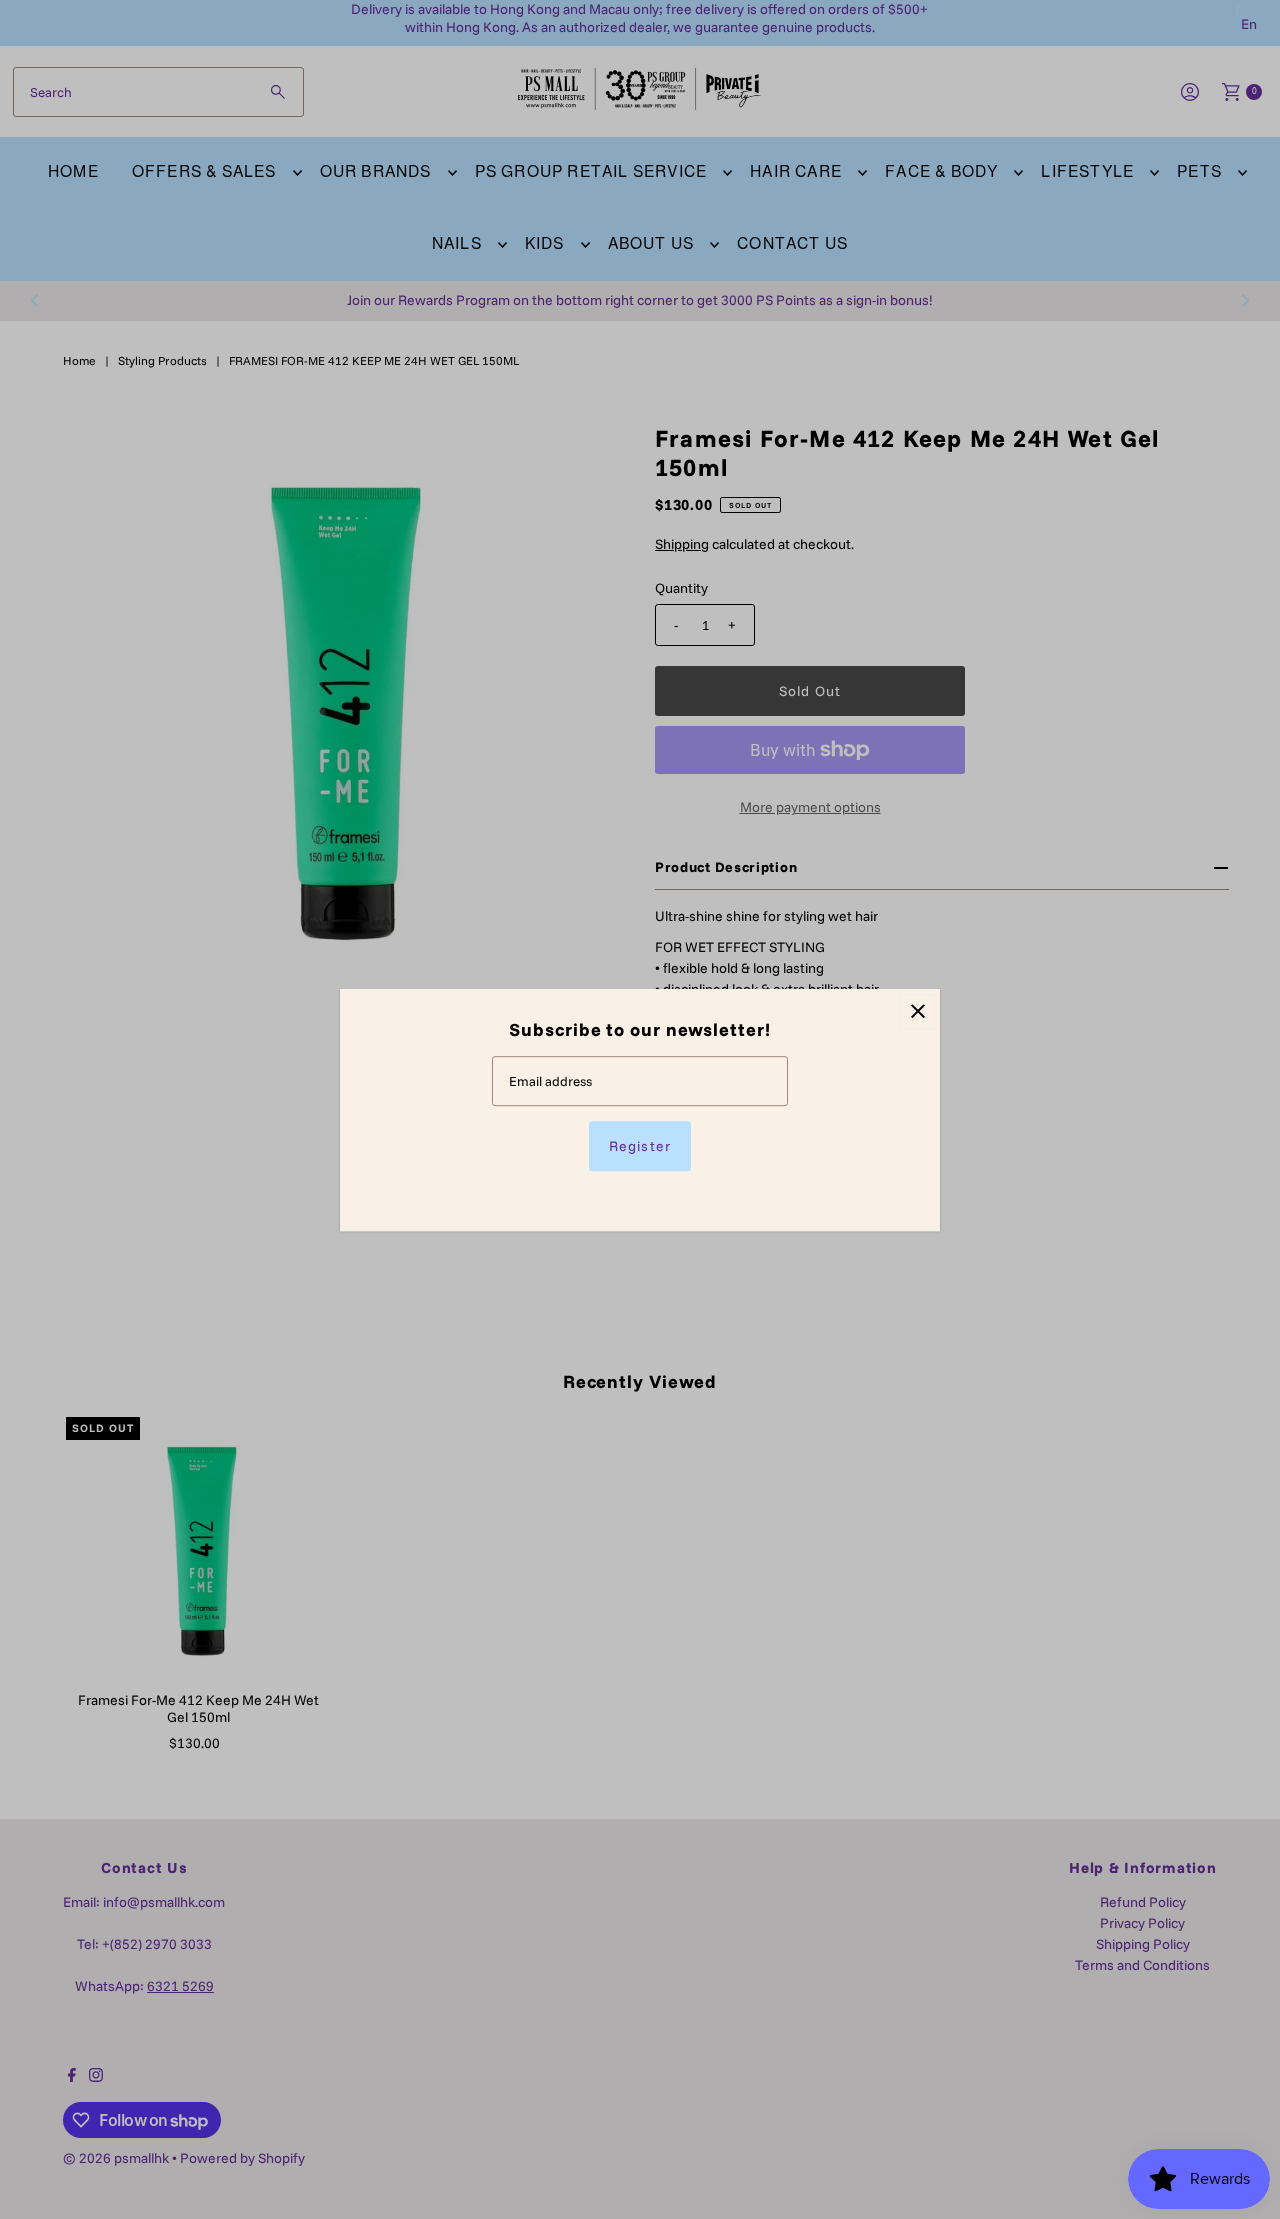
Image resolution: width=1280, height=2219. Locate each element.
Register (639, 1145)
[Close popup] (917, 1011)
